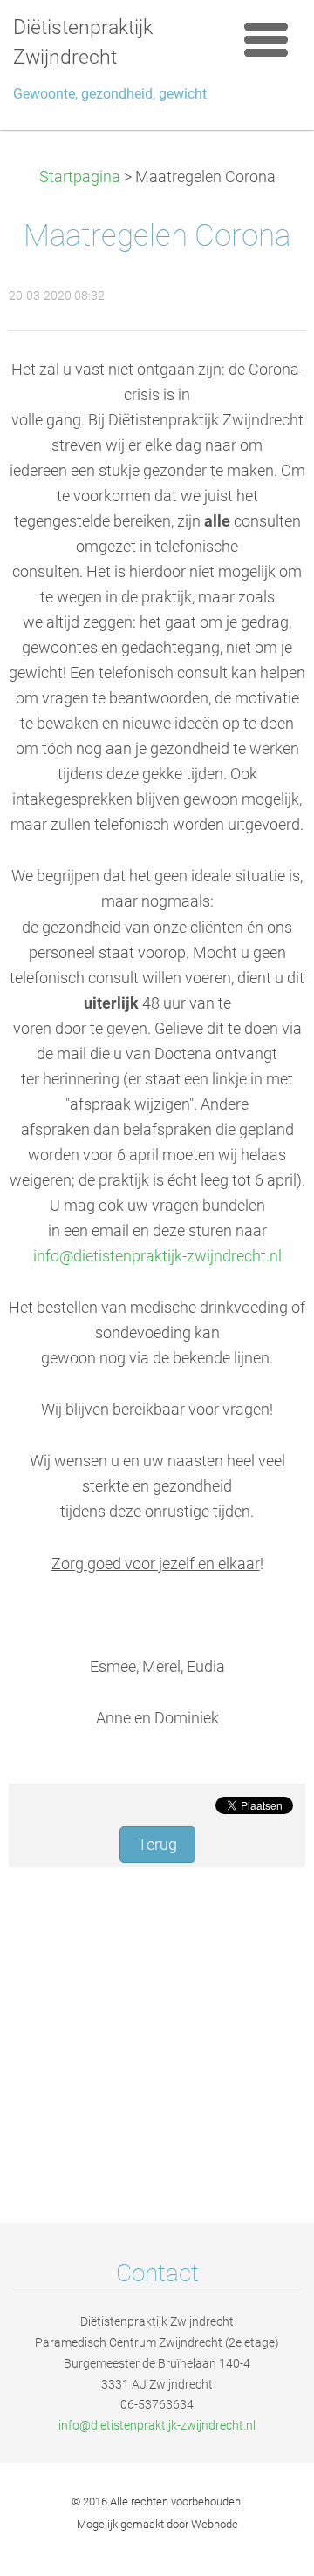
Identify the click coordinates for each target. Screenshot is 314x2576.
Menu (266, 39)
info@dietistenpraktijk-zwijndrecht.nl (157, 1256)
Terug (157, 1845)
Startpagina (80, 177)
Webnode (215, 2524)
